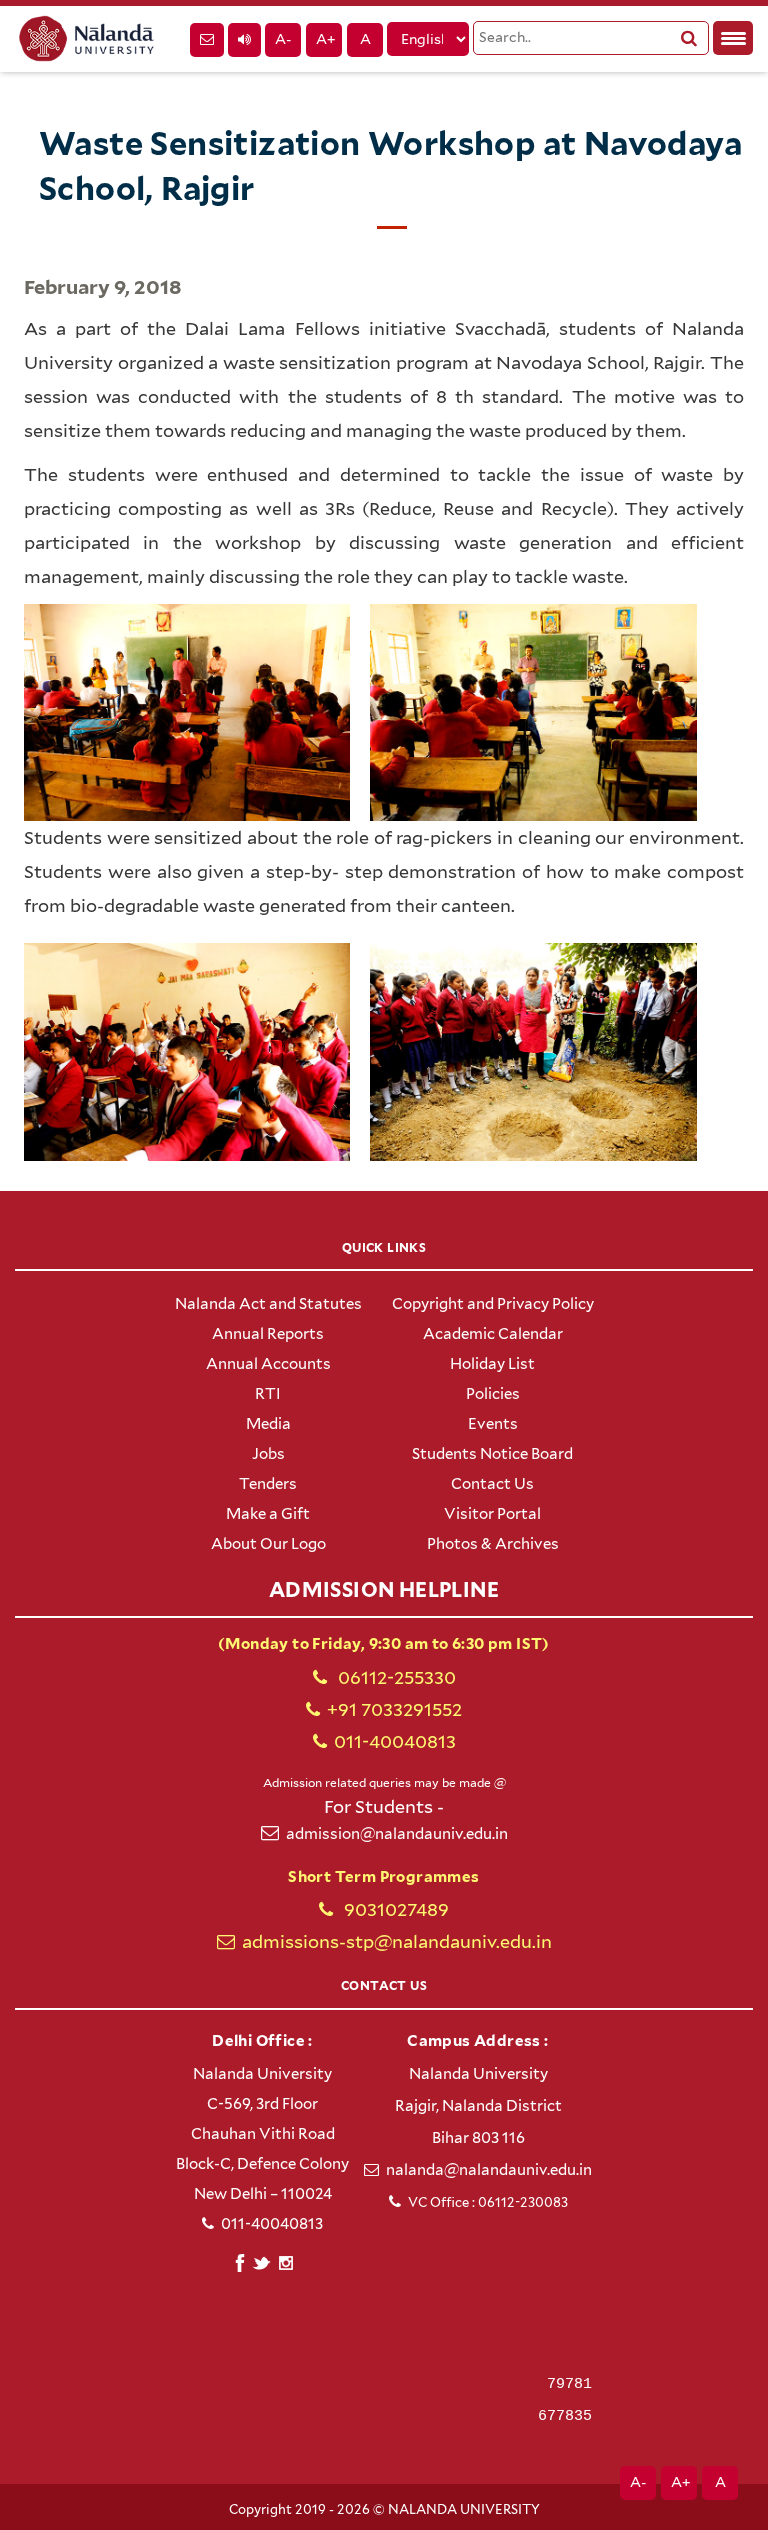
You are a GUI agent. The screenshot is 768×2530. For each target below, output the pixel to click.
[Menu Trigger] (733, 38)
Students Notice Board (492, 1454)
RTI (268, 1394)
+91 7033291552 (394, 1709)
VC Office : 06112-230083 (488, 2202)
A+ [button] (325, 39)
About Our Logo (268, 1544)
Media (268, 1424)
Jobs (268, 1454)
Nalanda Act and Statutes (268, 1304)
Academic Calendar (493, 1334)
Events (493, 1424)
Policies (493, 1394)
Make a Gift (268, 1514)
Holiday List (492, 1364)
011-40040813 (395, 1741)
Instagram (285, 2263)
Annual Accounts (268, 1364)
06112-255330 (395, 1677)
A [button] (365, 39)
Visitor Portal (492, 1514)
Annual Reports (268, 1334)
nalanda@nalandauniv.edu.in (489, 2170)
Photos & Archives (493, 1544)
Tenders (268, 1484)
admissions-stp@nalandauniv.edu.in (397, 1941)
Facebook (239, 2260)
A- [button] (283, 39)
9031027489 (394, 1909)
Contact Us (492, 1484)
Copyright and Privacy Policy (493, 1304)
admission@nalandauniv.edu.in (397, 1834)
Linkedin (262, 2260)
